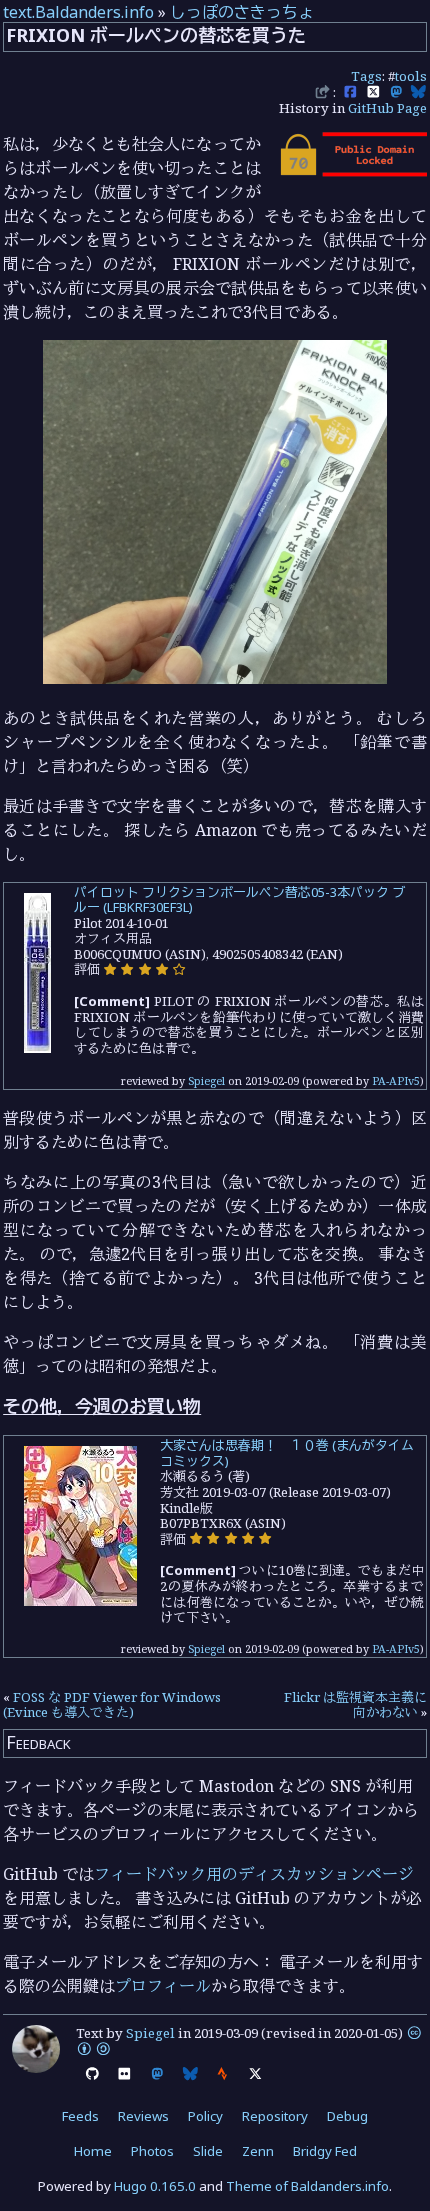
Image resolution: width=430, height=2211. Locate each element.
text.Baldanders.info (78, 12)
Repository (275, 2116)
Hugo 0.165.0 (155, 2186)
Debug (347, 2116)
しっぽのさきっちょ (242, 12)
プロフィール (163, 1986)
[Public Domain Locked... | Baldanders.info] (352, 171)
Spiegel (206, 1080)
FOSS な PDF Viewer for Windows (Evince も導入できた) (112, 1705)
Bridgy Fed (325, 2151)
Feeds (80, 2116)
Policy (205, 2116)
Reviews (143, 2116)
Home (93, 2151)
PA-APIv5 (396, 1080)
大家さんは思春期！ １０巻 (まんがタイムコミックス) (287, 1453)
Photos (152, 2151)
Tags (366, 76)
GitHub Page (387, 108)
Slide (208, 2151)
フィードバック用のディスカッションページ (254, 1874)
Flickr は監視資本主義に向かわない (355, 1705)
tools (411, 76)
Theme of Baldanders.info (307, 2186)
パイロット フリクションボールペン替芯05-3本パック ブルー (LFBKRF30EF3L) (239, 900)
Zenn (258, 2151)
